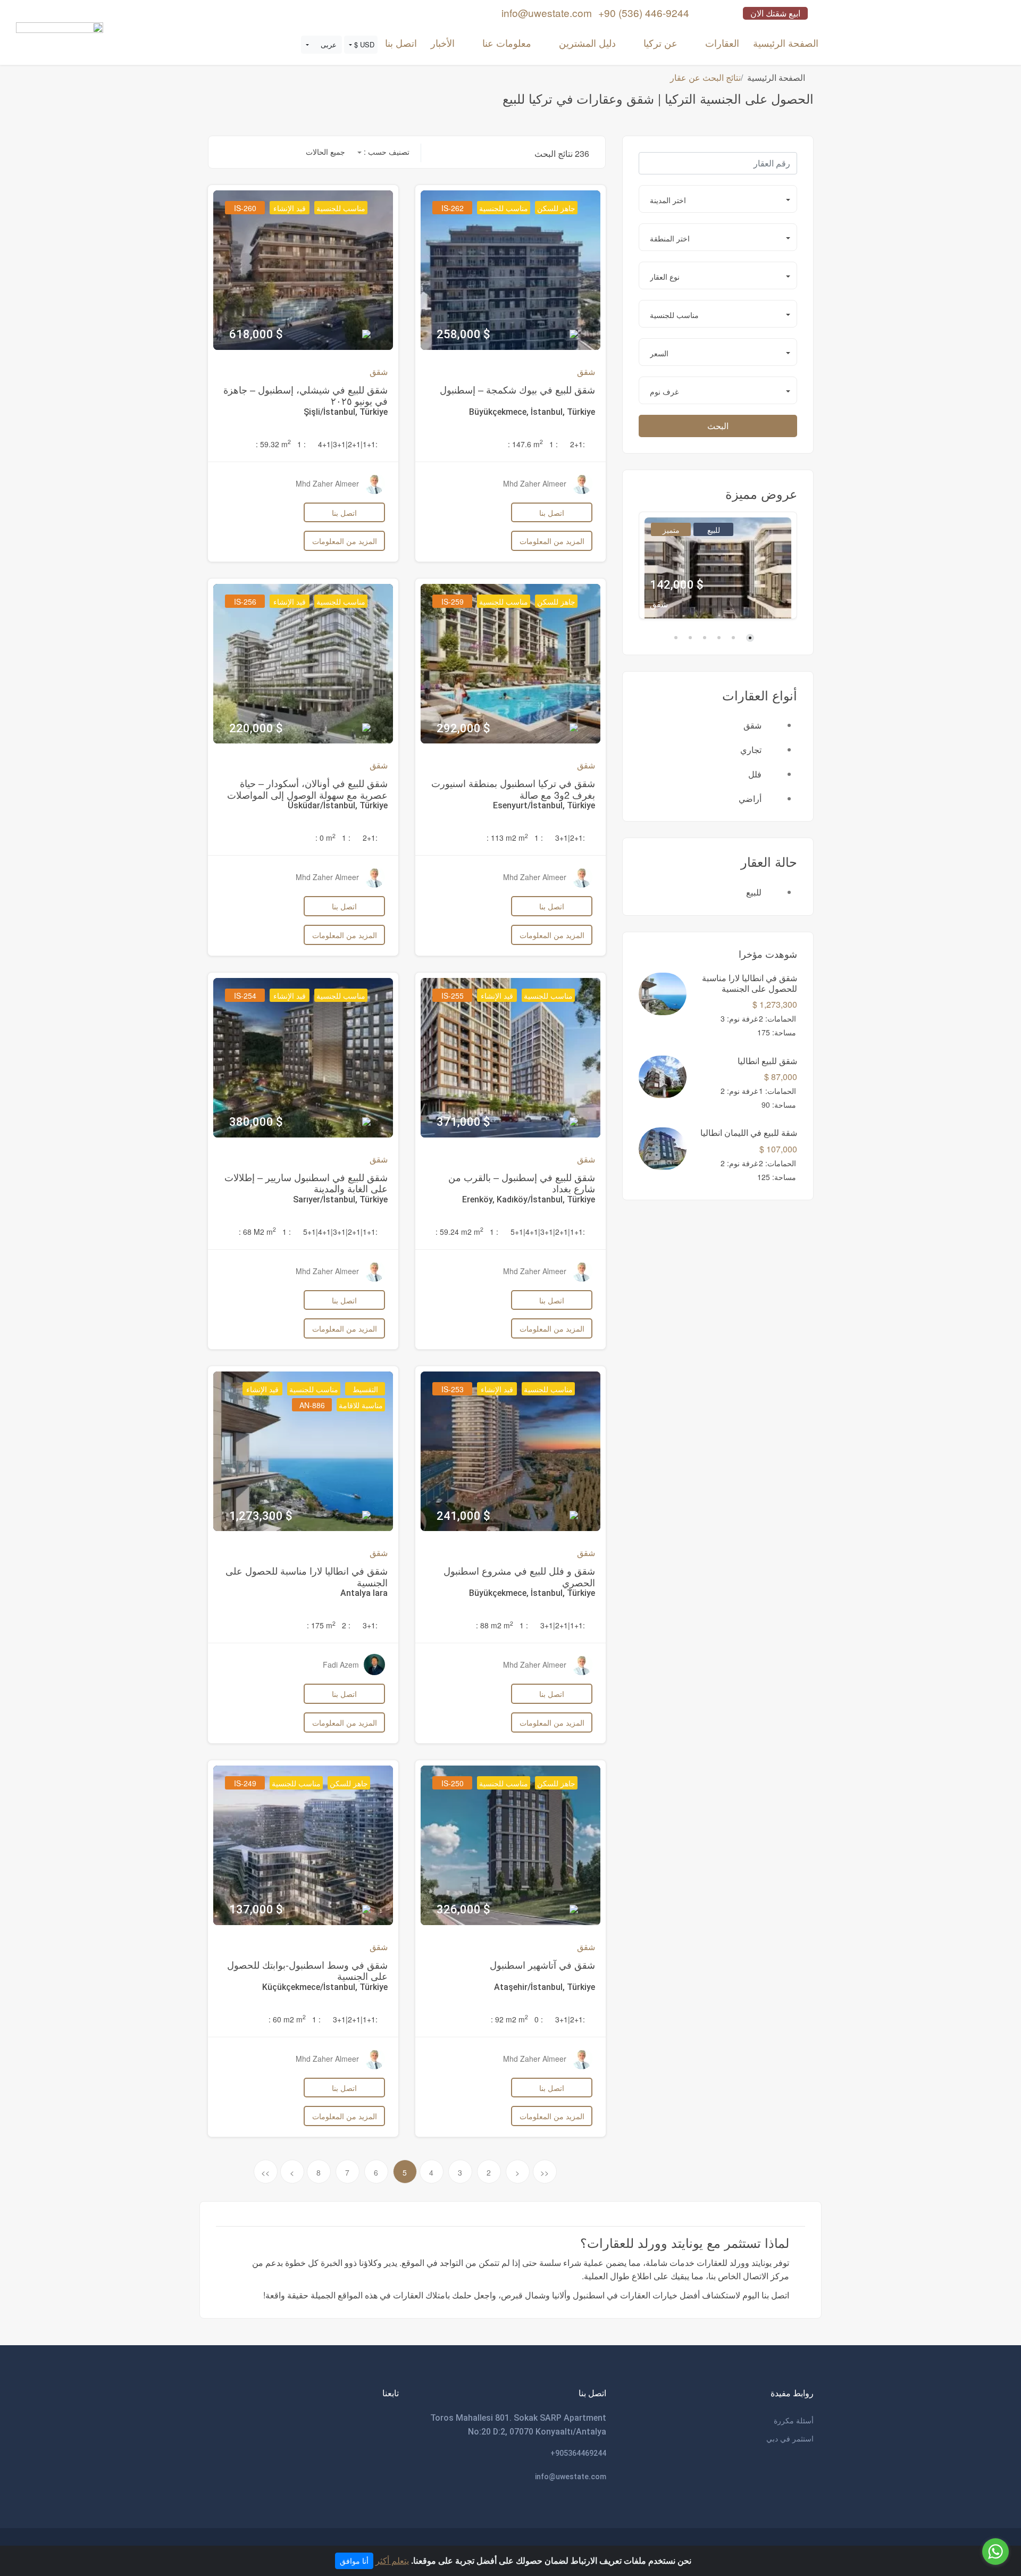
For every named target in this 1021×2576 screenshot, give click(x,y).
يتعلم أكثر (392, 2560)
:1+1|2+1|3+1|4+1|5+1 (548, 1232)
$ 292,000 (463, 728)
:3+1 (370, 1625)
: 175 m (321, 1625)
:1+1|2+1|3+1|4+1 (348, 444)
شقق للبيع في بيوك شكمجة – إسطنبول (517, 389)
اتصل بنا (401, 43)
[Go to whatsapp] (995, 2552)
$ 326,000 (463, 1909)
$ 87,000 (781, 1077)
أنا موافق (354, 2561)
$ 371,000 (463, 1122)
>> (265, 2172)
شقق (752, 725)
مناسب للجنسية (504, 208)
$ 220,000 (256, 728)
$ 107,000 (778, 1149)
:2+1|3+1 (570, 838)
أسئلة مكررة (794, 2420)
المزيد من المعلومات (552, 541)
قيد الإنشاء (290, 208)
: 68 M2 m (257, 1232)
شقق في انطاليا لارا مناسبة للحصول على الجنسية (307, 1576)
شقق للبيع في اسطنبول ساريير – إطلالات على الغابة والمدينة (306, 1183)
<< (545, 2172)
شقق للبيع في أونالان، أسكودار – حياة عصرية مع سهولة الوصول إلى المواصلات (307, 789)
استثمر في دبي (790, 2438)
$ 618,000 (256, 334)
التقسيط (365, 1389)
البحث (718, 426)
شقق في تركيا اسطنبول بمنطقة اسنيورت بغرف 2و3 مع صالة (513, 789)
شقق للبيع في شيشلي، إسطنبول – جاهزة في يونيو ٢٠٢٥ (306, 395)
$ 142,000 (677, 585)
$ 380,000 (256, 1122)
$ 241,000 (463, 1516)
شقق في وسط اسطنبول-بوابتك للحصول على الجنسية (307, 1970)
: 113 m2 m (507, 838)
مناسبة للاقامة (361, 1405)
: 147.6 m (525, 444)
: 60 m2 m (287, 2019)
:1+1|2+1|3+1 (563, 1625)
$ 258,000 (463, 334)
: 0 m (325, 838)
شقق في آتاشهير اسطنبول (542, 1964)
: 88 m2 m (495, 1625)
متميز (671, 530)
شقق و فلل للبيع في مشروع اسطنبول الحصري (519, 1576)
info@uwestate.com (571, 2477)
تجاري (751, 750)
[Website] (60, 38)
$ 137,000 (256, 1909)
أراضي (750, 798)
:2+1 (578, 444)
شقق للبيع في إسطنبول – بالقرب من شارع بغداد (522, 1183)
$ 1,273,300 (775, 1004)
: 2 (346, 1625)
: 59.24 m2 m (459, 1232)
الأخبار (443, 43)
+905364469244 (578, 2453)
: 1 (554, 444)
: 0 (539, 2019)
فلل (755, 774)
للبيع (714, 530)
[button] (361, 45)
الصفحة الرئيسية (786, 43)
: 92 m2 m (509, 2019)
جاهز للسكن (556, 208)
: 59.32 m (273, 444)
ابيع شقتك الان (775, 13)
